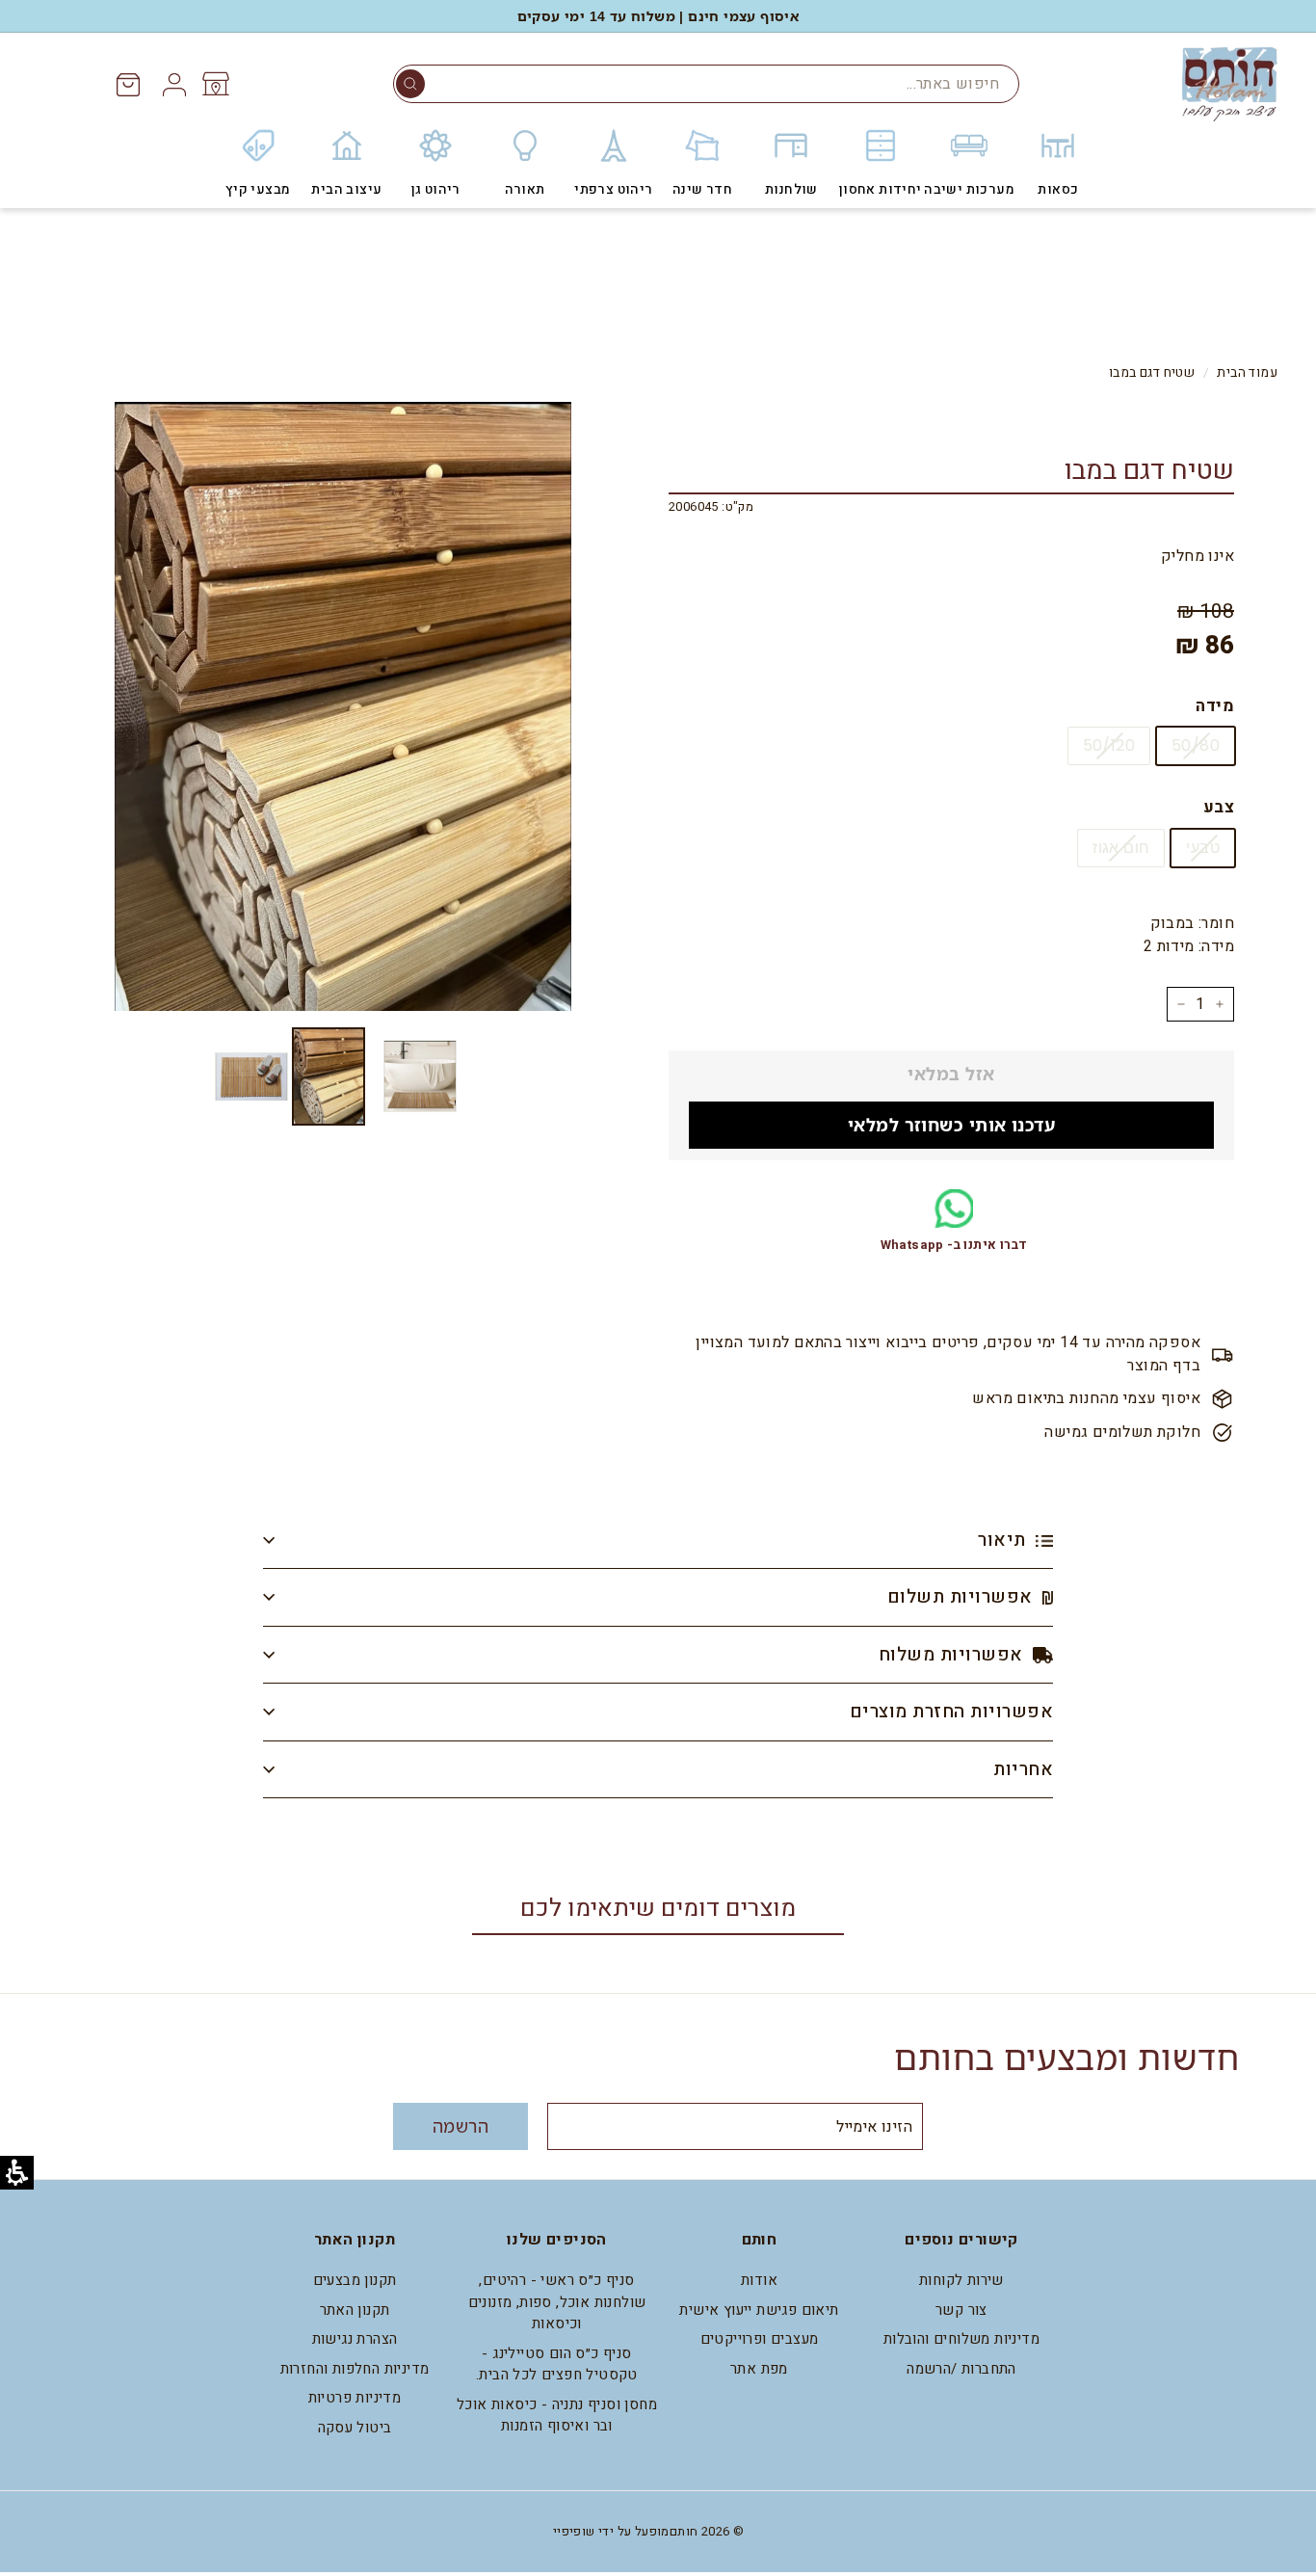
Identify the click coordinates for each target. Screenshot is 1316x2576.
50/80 (1196, 745)
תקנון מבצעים (355, 2280)
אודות (759, 2280)
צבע (1219, 807)
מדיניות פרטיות (355, 2398)
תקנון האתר (355, 2310)
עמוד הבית (1247, 373)
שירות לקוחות (961, 2280)
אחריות (1023, 1769)
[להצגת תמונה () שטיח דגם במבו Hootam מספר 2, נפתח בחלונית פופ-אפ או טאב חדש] (329, 1076)
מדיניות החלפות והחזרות (355, 2369)
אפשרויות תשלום (962, 1597)
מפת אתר (759, 2369)
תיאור (1004, 1540)
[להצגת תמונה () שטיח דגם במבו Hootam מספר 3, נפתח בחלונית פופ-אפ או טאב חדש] (251, 1076)
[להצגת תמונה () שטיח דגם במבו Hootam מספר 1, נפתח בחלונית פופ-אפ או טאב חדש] (420, 1076)
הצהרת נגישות (355, 2339)
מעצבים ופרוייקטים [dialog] (760, 2339)
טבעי (1203, 848)
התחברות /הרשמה (961, 2369)
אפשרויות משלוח (953, 1655)
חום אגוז (1121, 848)
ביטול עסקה (355, 2428)
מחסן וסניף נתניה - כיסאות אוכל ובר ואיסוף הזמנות (557, 2416)
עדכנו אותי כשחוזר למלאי (951, 1125)
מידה (1215, 706)
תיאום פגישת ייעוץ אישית (759, 2310)
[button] (410, 84)
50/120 (1109, 745)
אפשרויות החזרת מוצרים (951, 1712)
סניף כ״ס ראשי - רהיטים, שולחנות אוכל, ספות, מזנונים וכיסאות (557, 2302)
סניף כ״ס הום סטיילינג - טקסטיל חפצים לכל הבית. (557, 2364)
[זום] (343, 706)
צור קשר (961, 2310)
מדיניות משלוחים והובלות (961, 2339)
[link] (214, 84)
